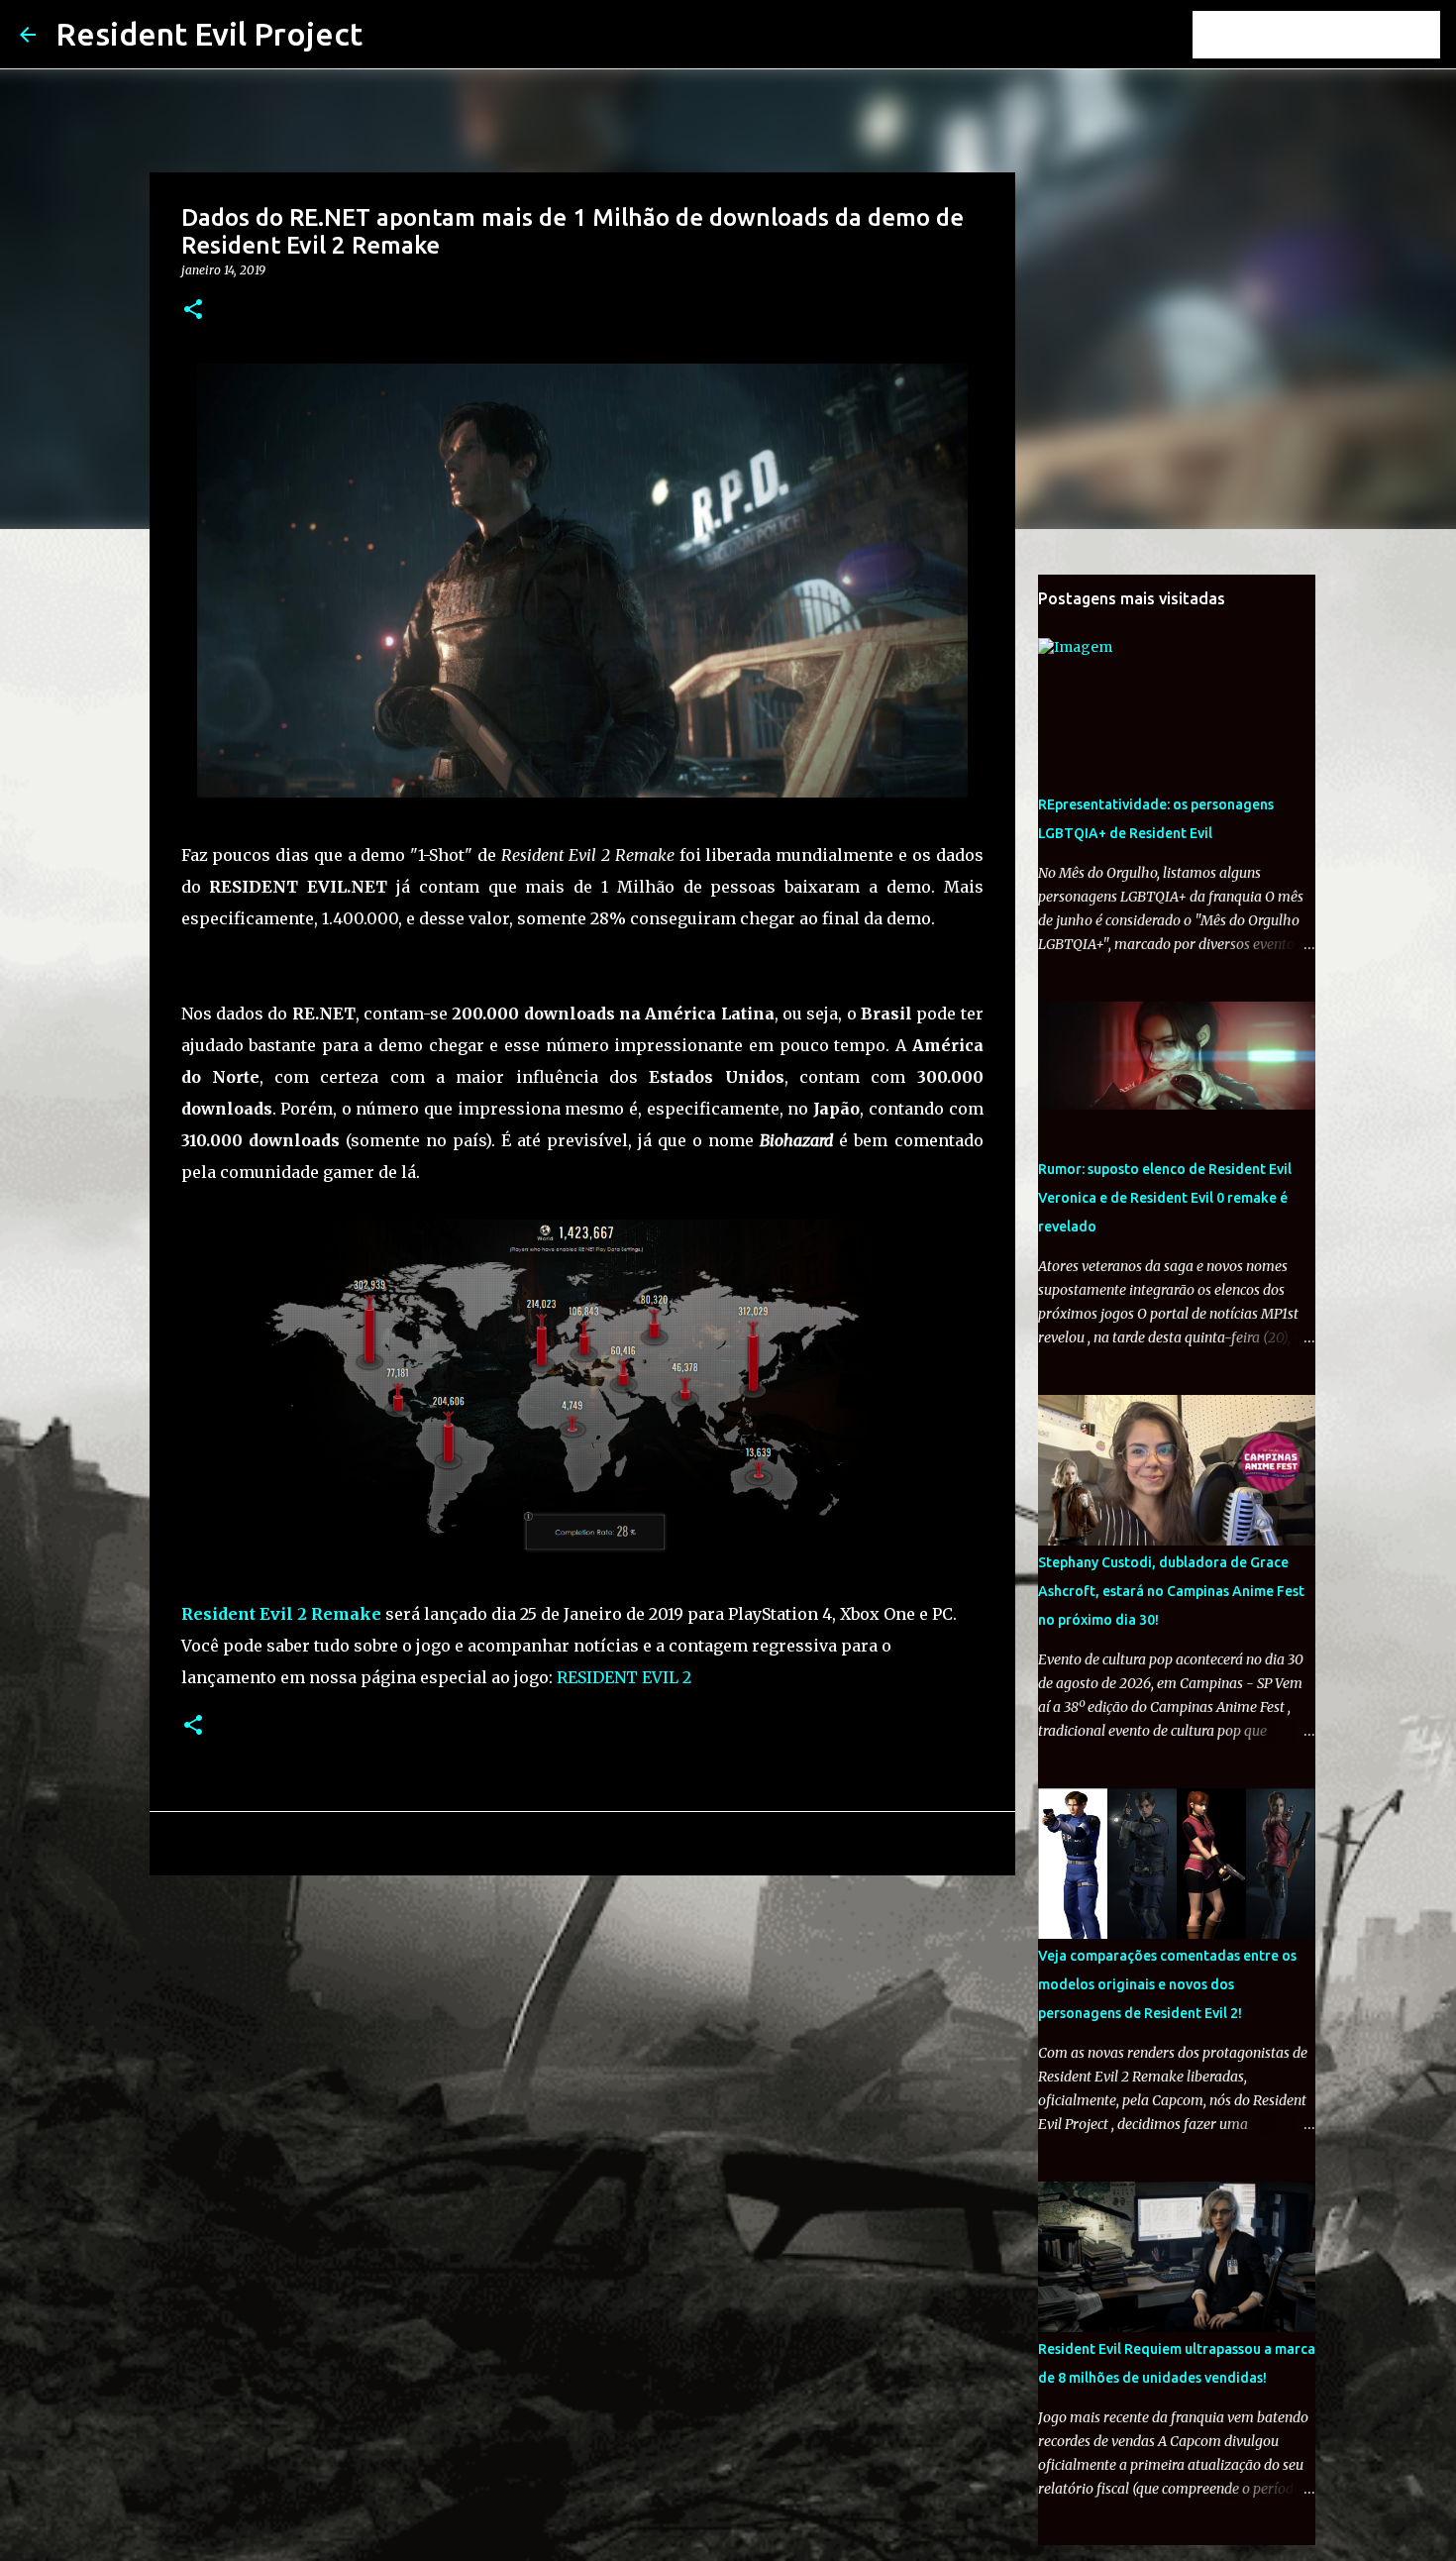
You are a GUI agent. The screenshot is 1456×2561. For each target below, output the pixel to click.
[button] (193, 311)
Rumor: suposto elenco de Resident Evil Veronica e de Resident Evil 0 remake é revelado (1165, 1198)
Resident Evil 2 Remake (281, 1614)
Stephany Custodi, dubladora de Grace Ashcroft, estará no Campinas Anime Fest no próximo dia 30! (1171, 1591)
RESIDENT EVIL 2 (624, 1677)
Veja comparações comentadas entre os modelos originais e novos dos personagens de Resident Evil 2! (1167, 1984)
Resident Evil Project (209, 34)
